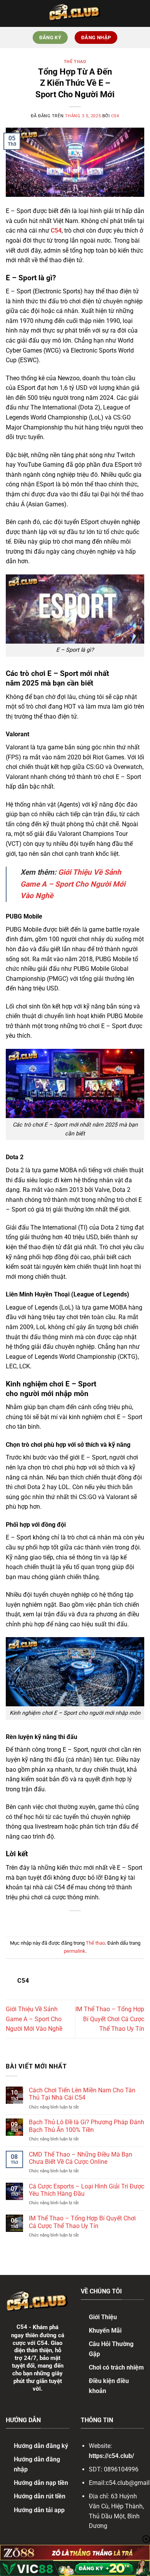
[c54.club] (75, 13)
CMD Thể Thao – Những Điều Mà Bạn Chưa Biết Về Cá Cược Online (81, 2158)
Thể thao (75, 62)
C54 (115, 116)
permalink (75, 1951)
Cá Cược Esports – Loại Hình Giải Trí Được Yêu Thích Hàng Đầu (87, 2190)
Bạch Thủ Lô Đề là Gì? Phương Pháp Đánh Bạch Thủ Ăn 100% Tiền (87, 2126)
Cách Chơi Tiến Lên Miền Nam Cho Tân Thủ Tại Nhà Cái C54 (82, 2094)
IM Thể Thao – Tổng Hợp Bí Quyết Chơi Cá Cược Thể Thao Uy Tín (110, 2019)
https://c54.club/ (112, 2456)
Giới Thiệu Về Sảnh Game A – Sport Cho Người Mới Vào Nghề (73, 884)
